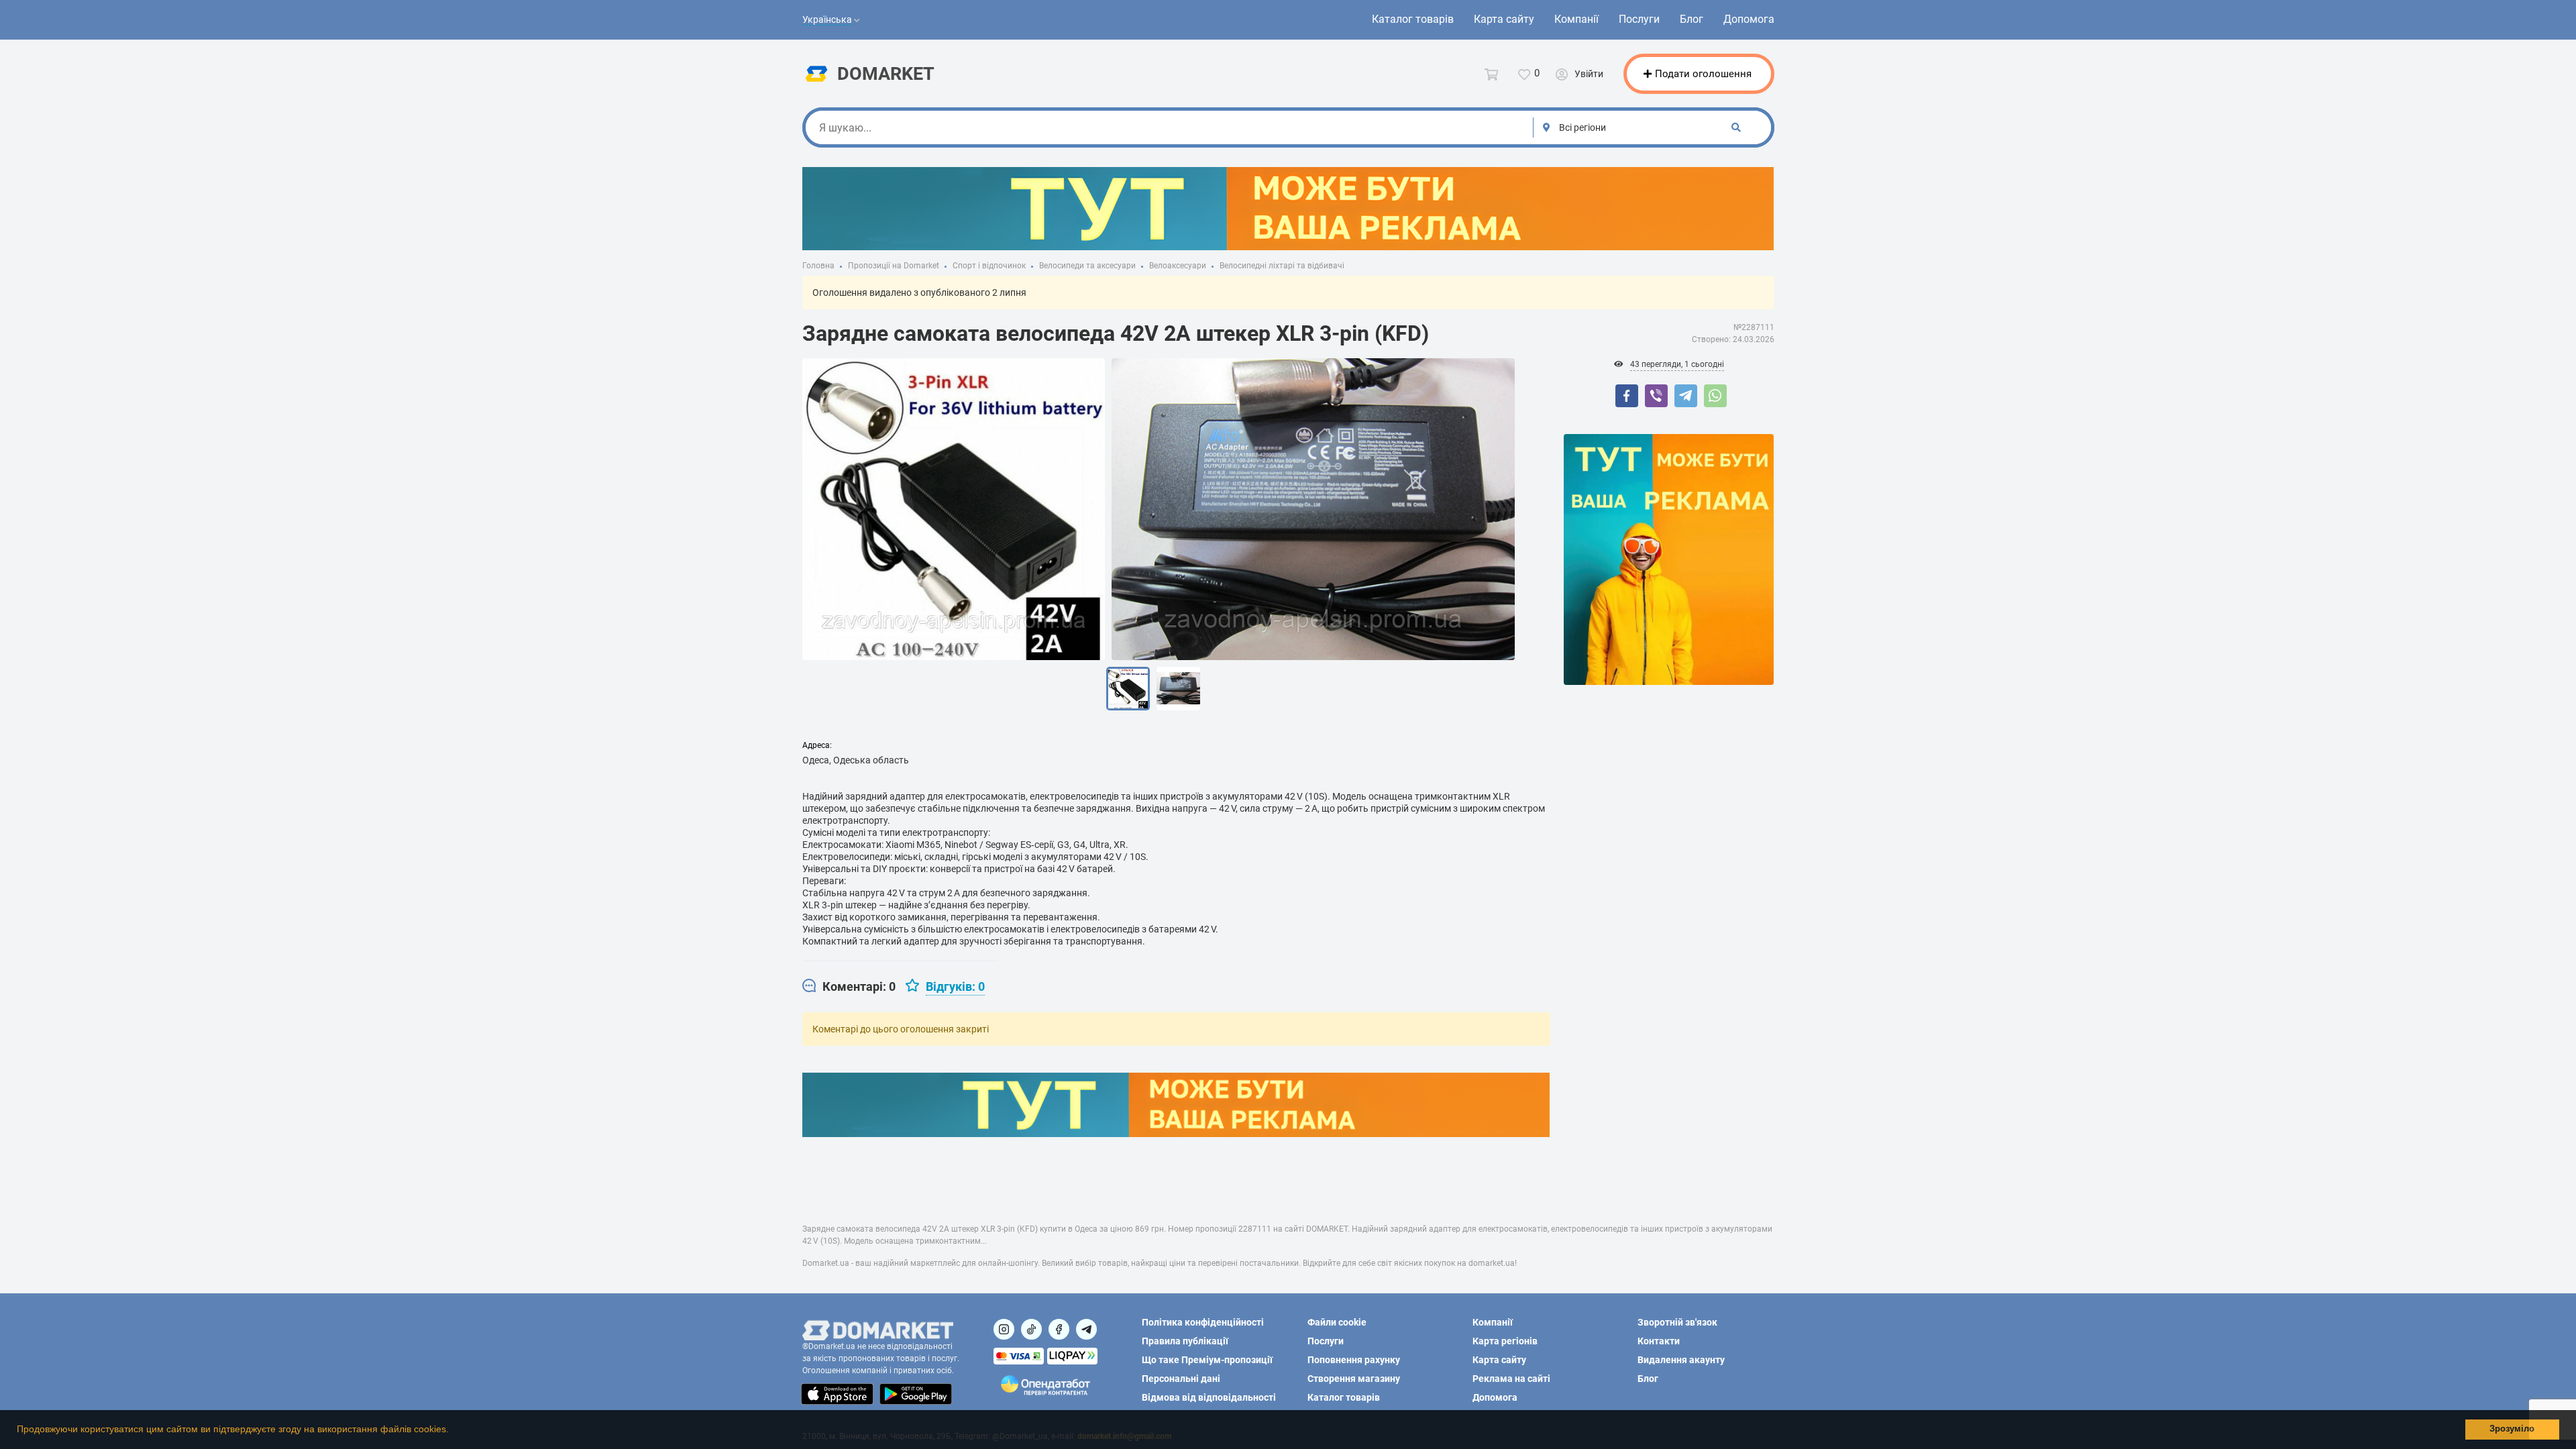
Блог (1692, 19)
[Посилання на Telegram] (1086, 1329)
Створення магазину (1354, 1379)
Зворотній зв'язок (1677, 1322)
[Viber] (1656, 396)
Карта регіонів (1505, 1341)
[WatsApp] (1715, 396)
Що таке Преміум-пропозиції (1207, 1360)
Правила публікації (1185, 1341)
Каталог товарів (1413, 19)
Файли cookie (1337, 1322)
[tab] (849, 987)
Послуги (1639, 19)
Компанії (1576, 19)
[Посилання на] (1004, 1329)
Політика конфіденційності (1203, 1322)
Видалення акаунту (1681, 1360)
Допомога (1749, 19)
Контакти (1659, 1341)
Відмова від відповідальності (1209, 1397)
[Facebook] (1627, 396)
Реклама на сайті (1511, 1379)
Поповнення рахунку (1354, 1360)
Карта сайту (1504, 19)
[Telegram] (1686, 396)
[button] (453, 1431)
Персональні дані (1181, 1379)
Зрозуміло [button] (2512, 1429)
